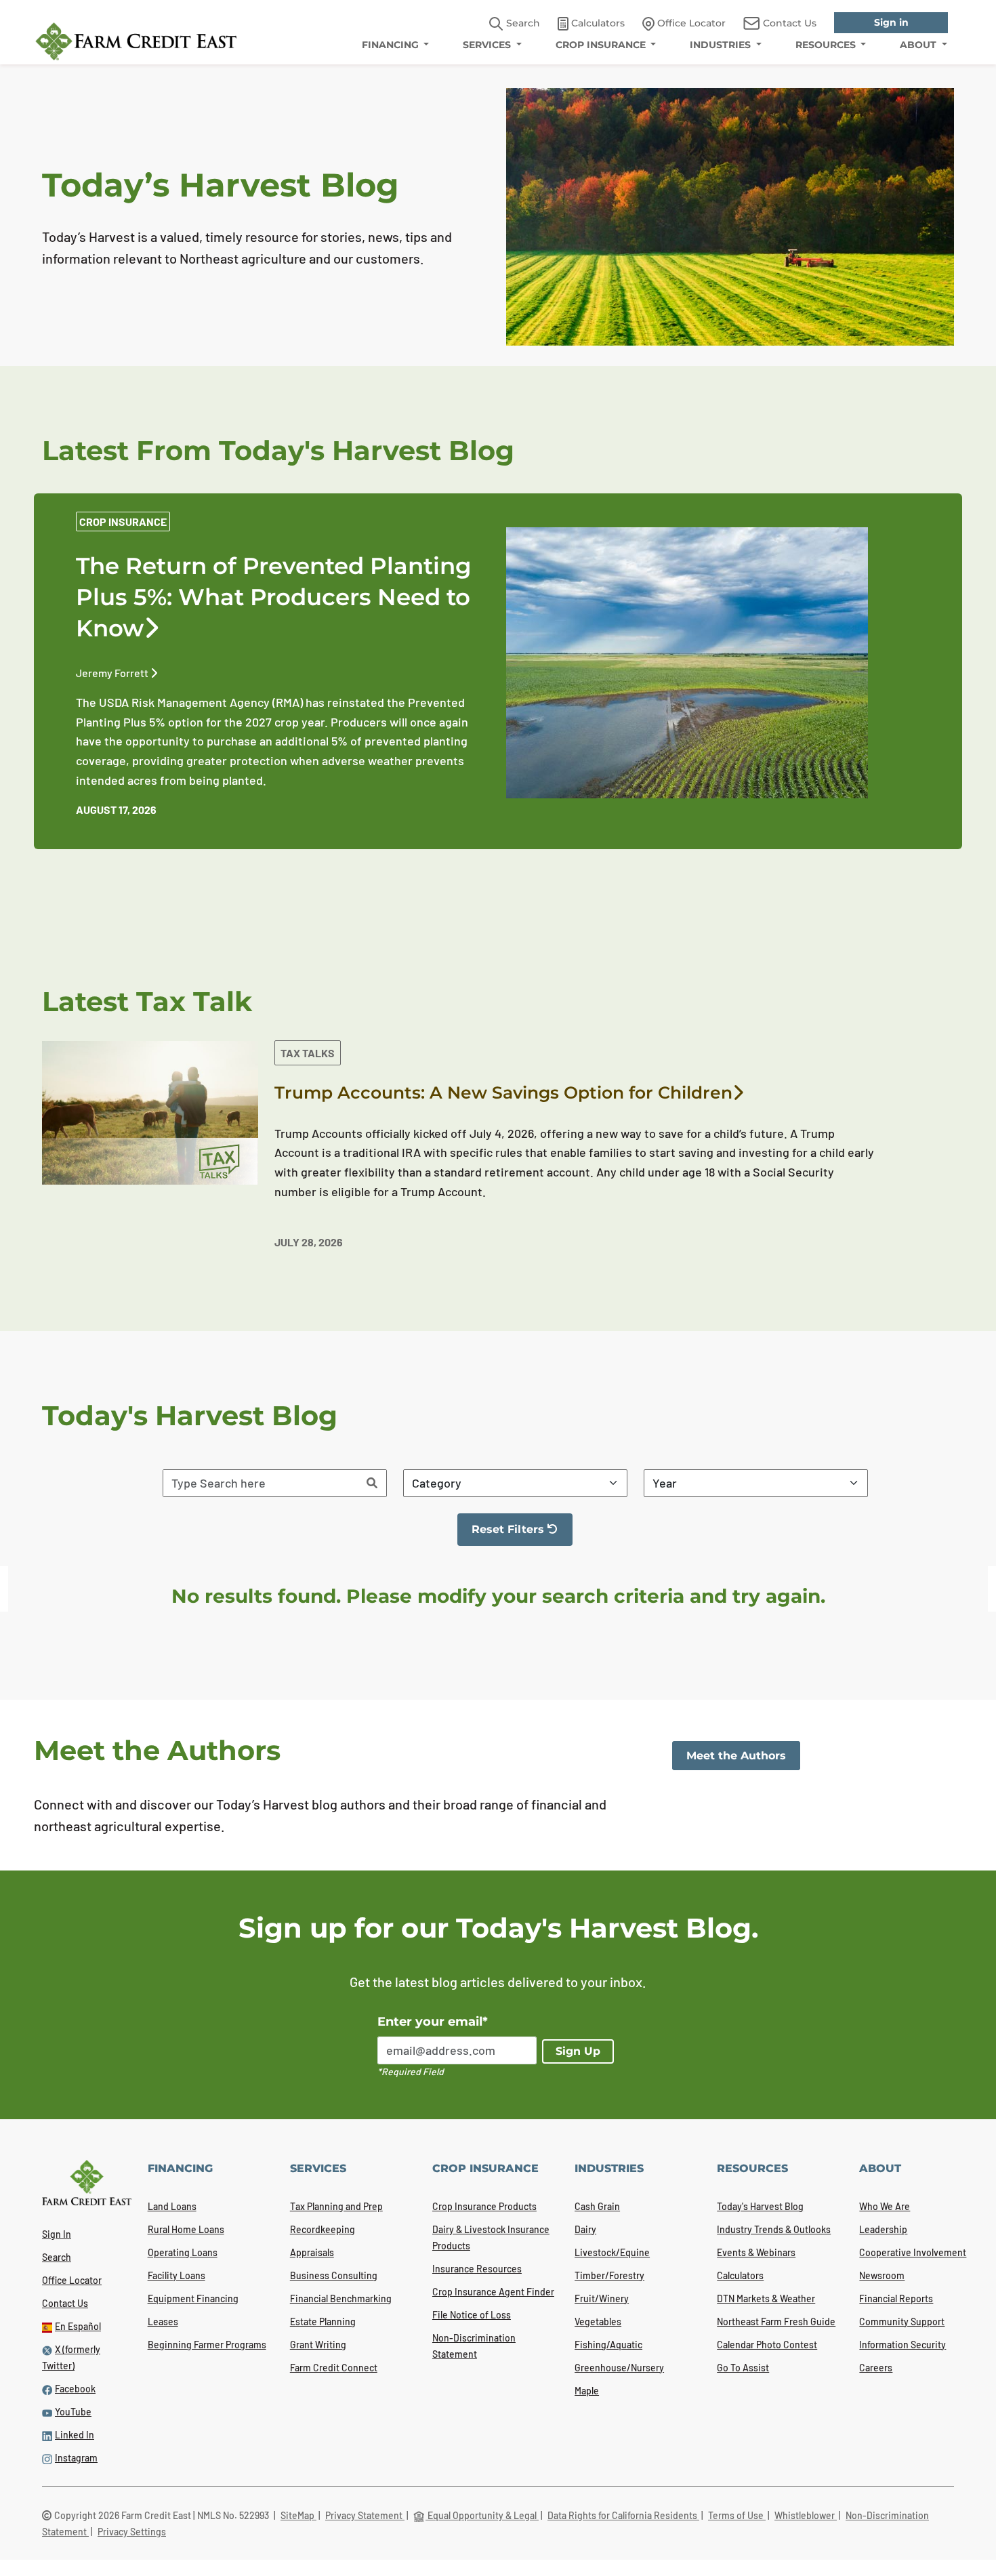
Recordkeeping (323, 2229)
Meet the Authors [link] (736, 1756)
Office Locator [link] (690, 23)
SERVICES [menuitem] (488, 45)
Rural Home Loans (186, 2229)
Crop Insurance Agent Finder (493, 2292)
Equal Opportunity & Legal (482, 2515)
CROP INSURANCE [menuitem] (602, 45)
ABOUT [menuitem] (919, 45)
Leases (163, 2322)
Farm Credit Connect (334, 2368)
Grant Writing (318, 2345)
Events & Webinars (756, 2252)
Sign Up (578, 2051)
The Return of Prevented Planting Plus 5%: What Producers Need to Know (274, 597)
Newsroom (882, 2275)
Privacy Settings (132, 2532)
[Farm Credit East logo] (136, 41)
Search (57, 2257)
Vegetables (598, 2322)
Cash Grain (597, 2206)
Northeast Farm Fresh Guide (776, 2322)
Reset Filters (522, 1534)
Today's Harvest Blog (760, 2206)
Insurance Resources (477, 2269)
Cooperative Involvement (913, 2252)
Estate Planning (323, 2322)
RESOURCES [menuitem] (827, 45)
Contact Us (65, 2303)
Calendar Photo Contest (767, 2345)
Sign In (57, 2234)
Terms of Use (737, 2515)
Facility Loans (177, 2275)
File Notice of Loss (472, 2315)
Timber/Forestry (609, 2275)
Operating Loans (183, 2252)
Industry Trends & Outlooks (774, 2229)
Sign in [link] (891, 22)
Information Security (902, 2345)
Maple (587, 2391)
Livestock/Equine (612, 2252)
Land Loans (172, 2206)
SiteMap (298, 2515)
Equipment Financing (193, 2298)
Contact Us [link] (788, 23)
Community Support (902, 2322)
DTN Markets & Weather (766, 2298)
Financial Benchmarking (341, 2298)
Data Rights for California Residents (623, 2515)
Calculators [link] (597, 23)
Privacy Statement (365, 2515)
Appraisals (312, 2252)
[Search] (372, 1483)
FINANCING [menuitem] (392, 45)
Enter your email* (433, 2022)
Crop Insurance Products (484, 2206)
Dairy (585, 2229)
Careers (876, 2368)
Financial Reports (896, 2298)
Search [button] (522, 23)
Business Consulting (334, 2275)
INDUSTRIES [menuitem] (722, 45)
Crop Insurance (123, 522)
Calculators (740, 2275)
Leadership (883, 2229)
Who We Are (885, 2206)
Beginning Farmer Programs (207, 2345)
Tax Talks (308, 1053)
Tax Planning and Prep (336, 2206)
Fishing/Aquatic (608, 2345)
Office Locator (72, 2280)
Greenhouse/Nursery (619, 2368)
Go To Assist (743, 2368)
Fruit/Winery (602, 2298)
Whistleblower (806, 2515)
